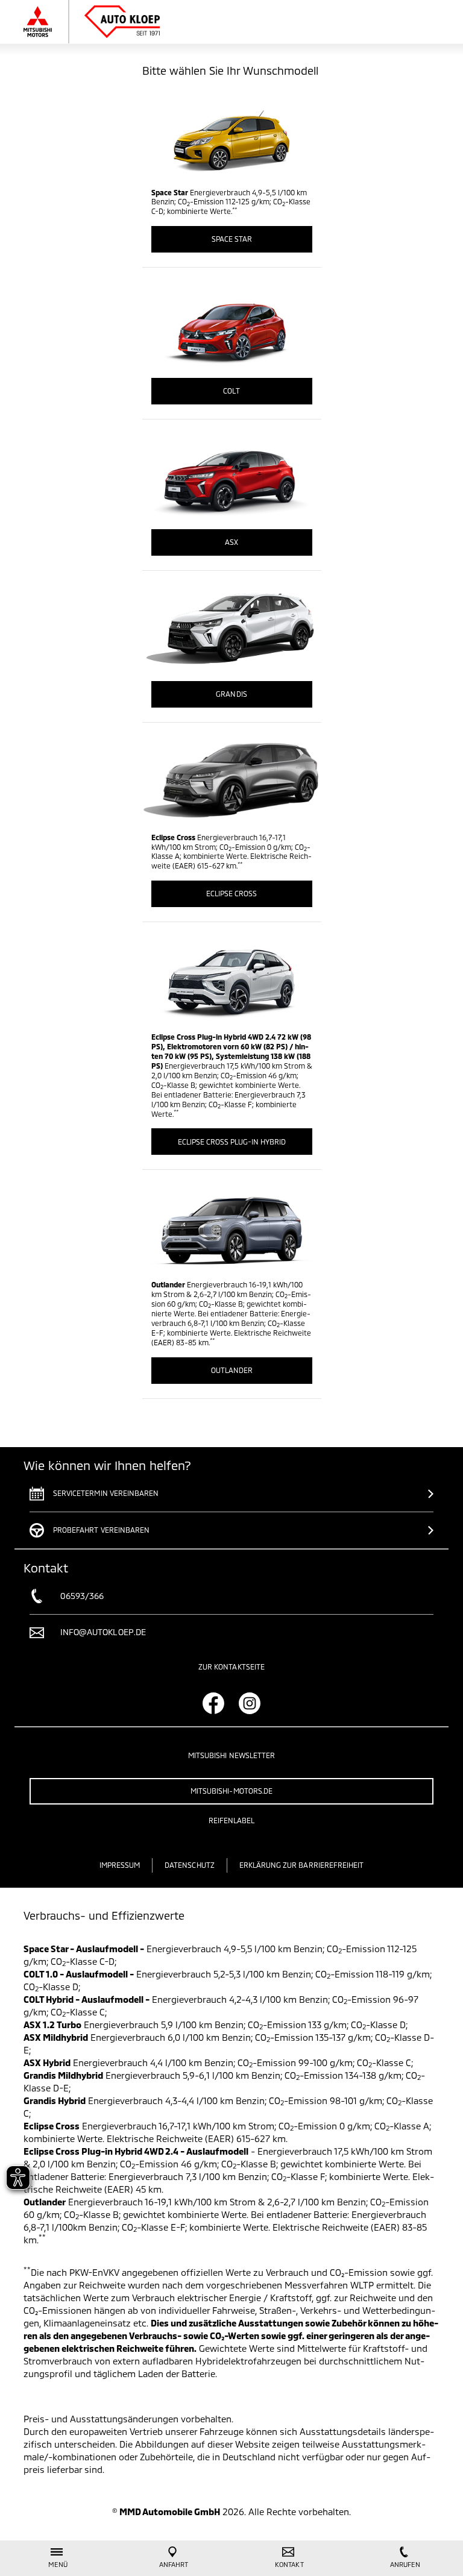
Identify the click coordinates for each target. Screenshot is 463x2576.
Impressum (120, 1865)
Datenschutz (190, 1865)
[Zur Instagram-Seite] (250, 1703)
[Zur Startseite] (103, 22)
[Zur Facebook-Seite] (213, 1703)
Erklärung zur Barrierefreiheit (302, 1865)
